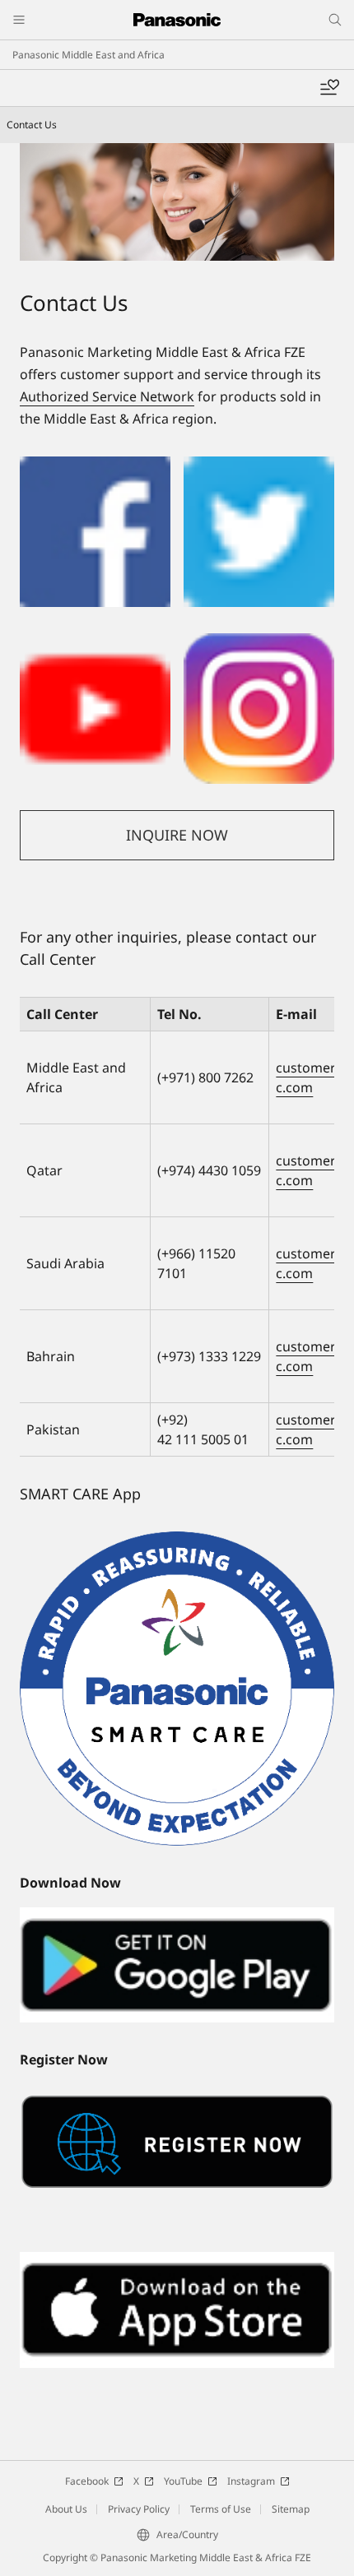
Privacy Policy (139, 2509)
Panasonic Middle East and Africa (88, 55)
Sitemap (291, 2509)
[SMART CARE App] (177, 1689)
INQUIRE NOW (177, 835)
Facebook (87, 2481)
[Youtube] (95, 643)
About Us (66, 2509)
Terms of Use (221, 2509)
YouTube (183, 2481)
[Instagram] (259, 643)
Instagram (251, 2481)
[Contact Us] (177, 202)
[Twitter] (259, 466)
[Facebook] (95, 466)
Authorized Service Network (107, 396)
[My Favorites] (329, 88)
